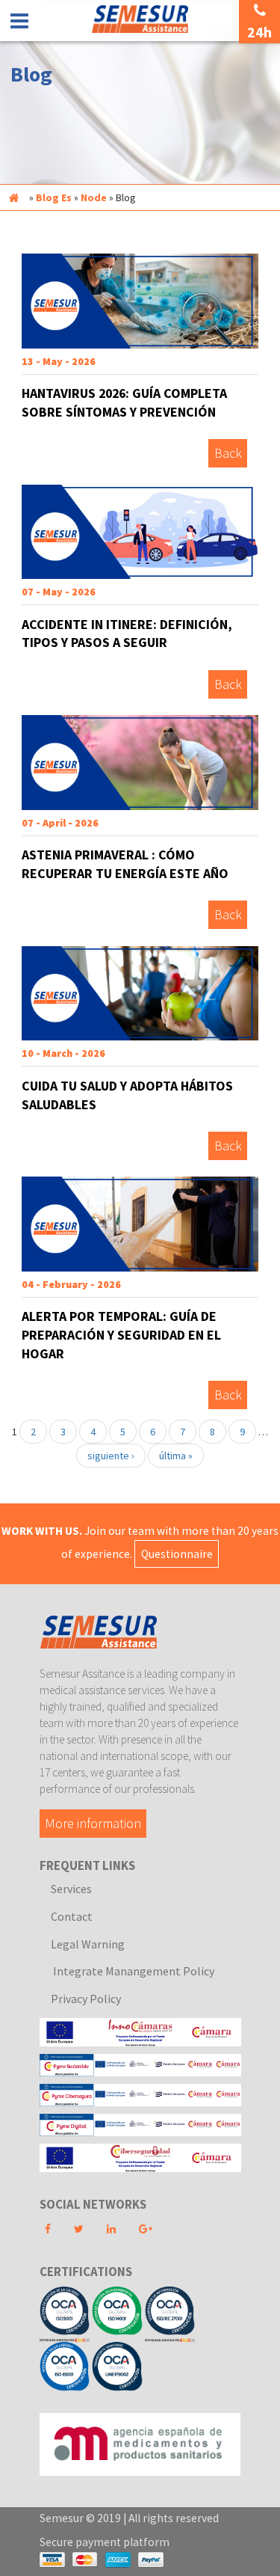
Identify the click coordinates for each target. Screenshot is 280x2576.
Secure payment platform (105, 2542)
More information (93, 1824)
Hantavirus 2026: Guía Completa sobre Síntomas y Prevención (124, 402)
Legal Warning (88, 1944)
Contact (72, 1916)
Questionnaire (177, 1554)
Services (71, 1889)
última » (176, 1456)
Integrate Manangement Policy (133, 1971)
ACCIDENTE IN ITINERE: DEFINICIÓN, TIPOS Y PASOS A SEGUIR (127, 634)
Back (228, 454)
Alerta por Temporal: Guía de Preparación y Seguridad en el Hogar (121, 1334)
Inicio (13, 197)
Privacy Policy (86, 1999)
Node (94, 197)
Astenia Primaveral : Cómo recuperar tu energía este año (125, 864)
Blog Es (54, 197)
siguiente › (111, 1456)
